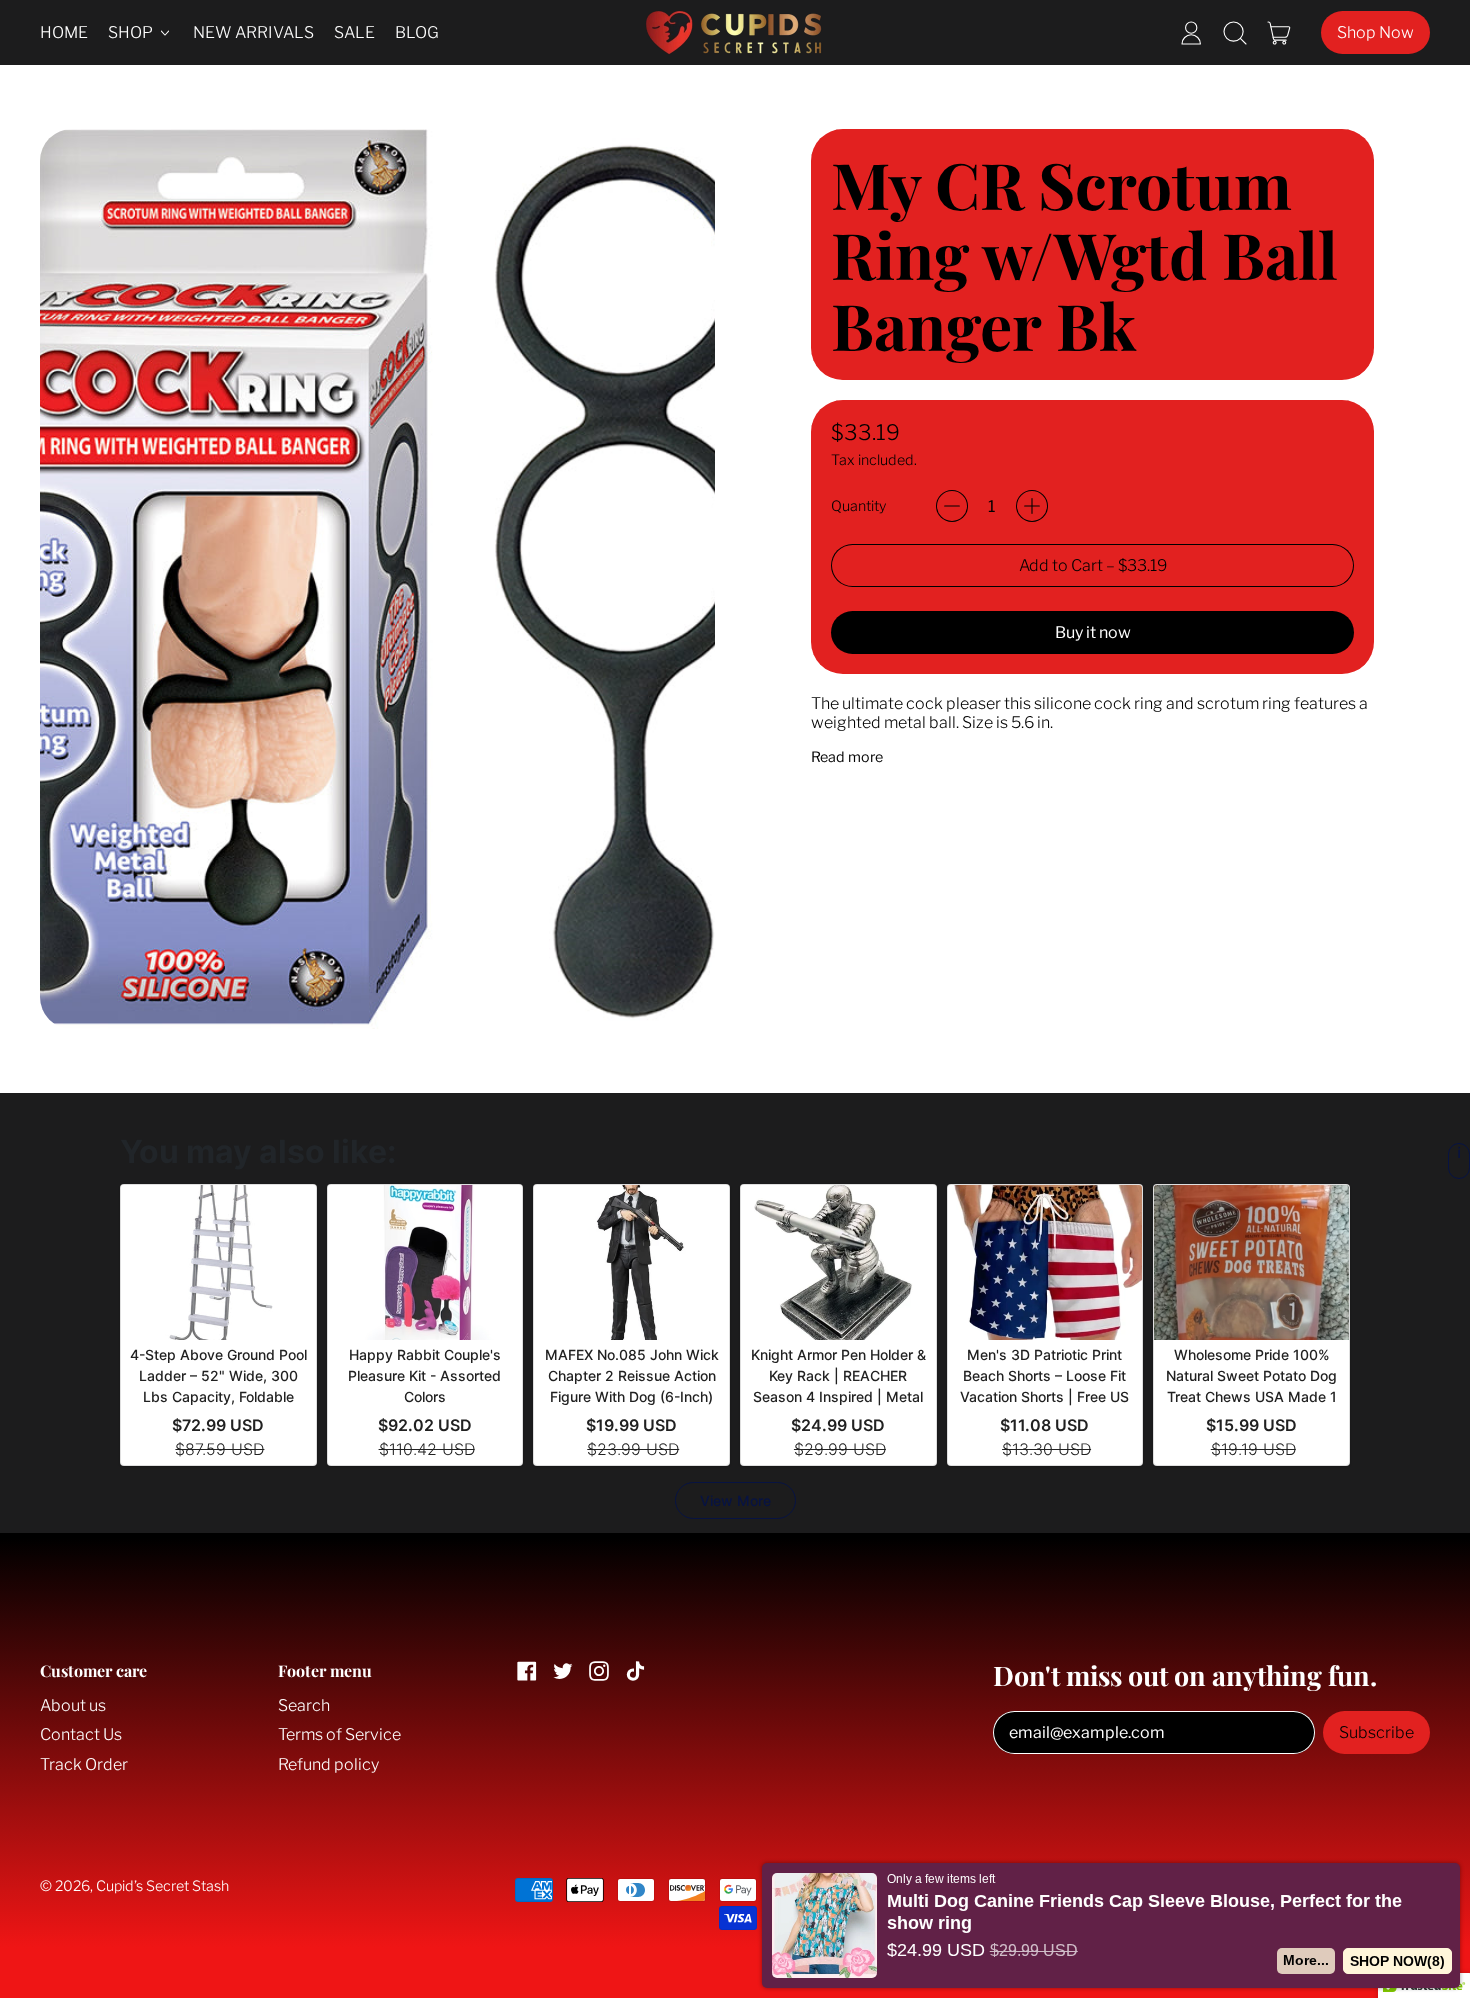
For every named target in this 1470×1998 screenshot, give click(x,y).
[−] (952, 506)
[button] (1235, 33)
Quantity (858, 506)
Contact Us (81, 1734)
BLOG (417, 32)
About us (73, 1705)
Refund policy (328, 1764)
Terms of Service (339, 1734)
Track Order (84, 1764)
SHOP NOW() (1397, 1961)
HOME (64, 32)
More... (1306, 1960)
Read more (847, 757)
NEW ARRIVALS (253, 32)
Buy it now (1093, 632)
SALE (354, 32)
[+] (1032, 506)
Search (304, 1705)
